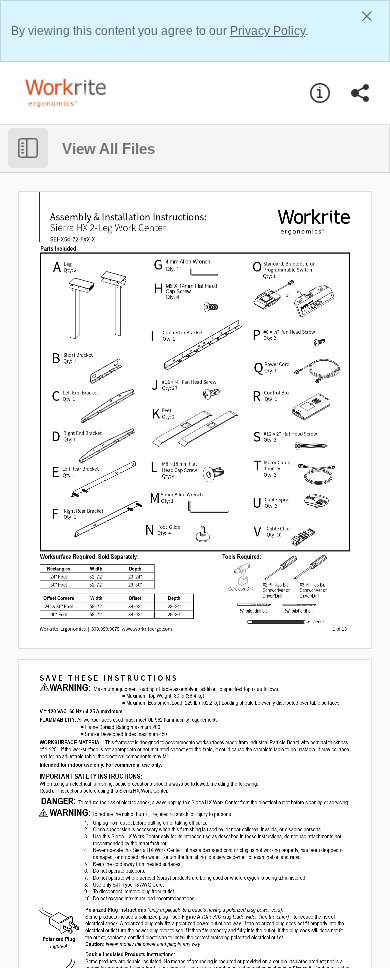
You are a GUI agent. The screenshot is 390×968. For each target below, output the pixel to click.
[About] (320, 93)
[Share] (360, 93)
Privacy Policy (267, 31)
